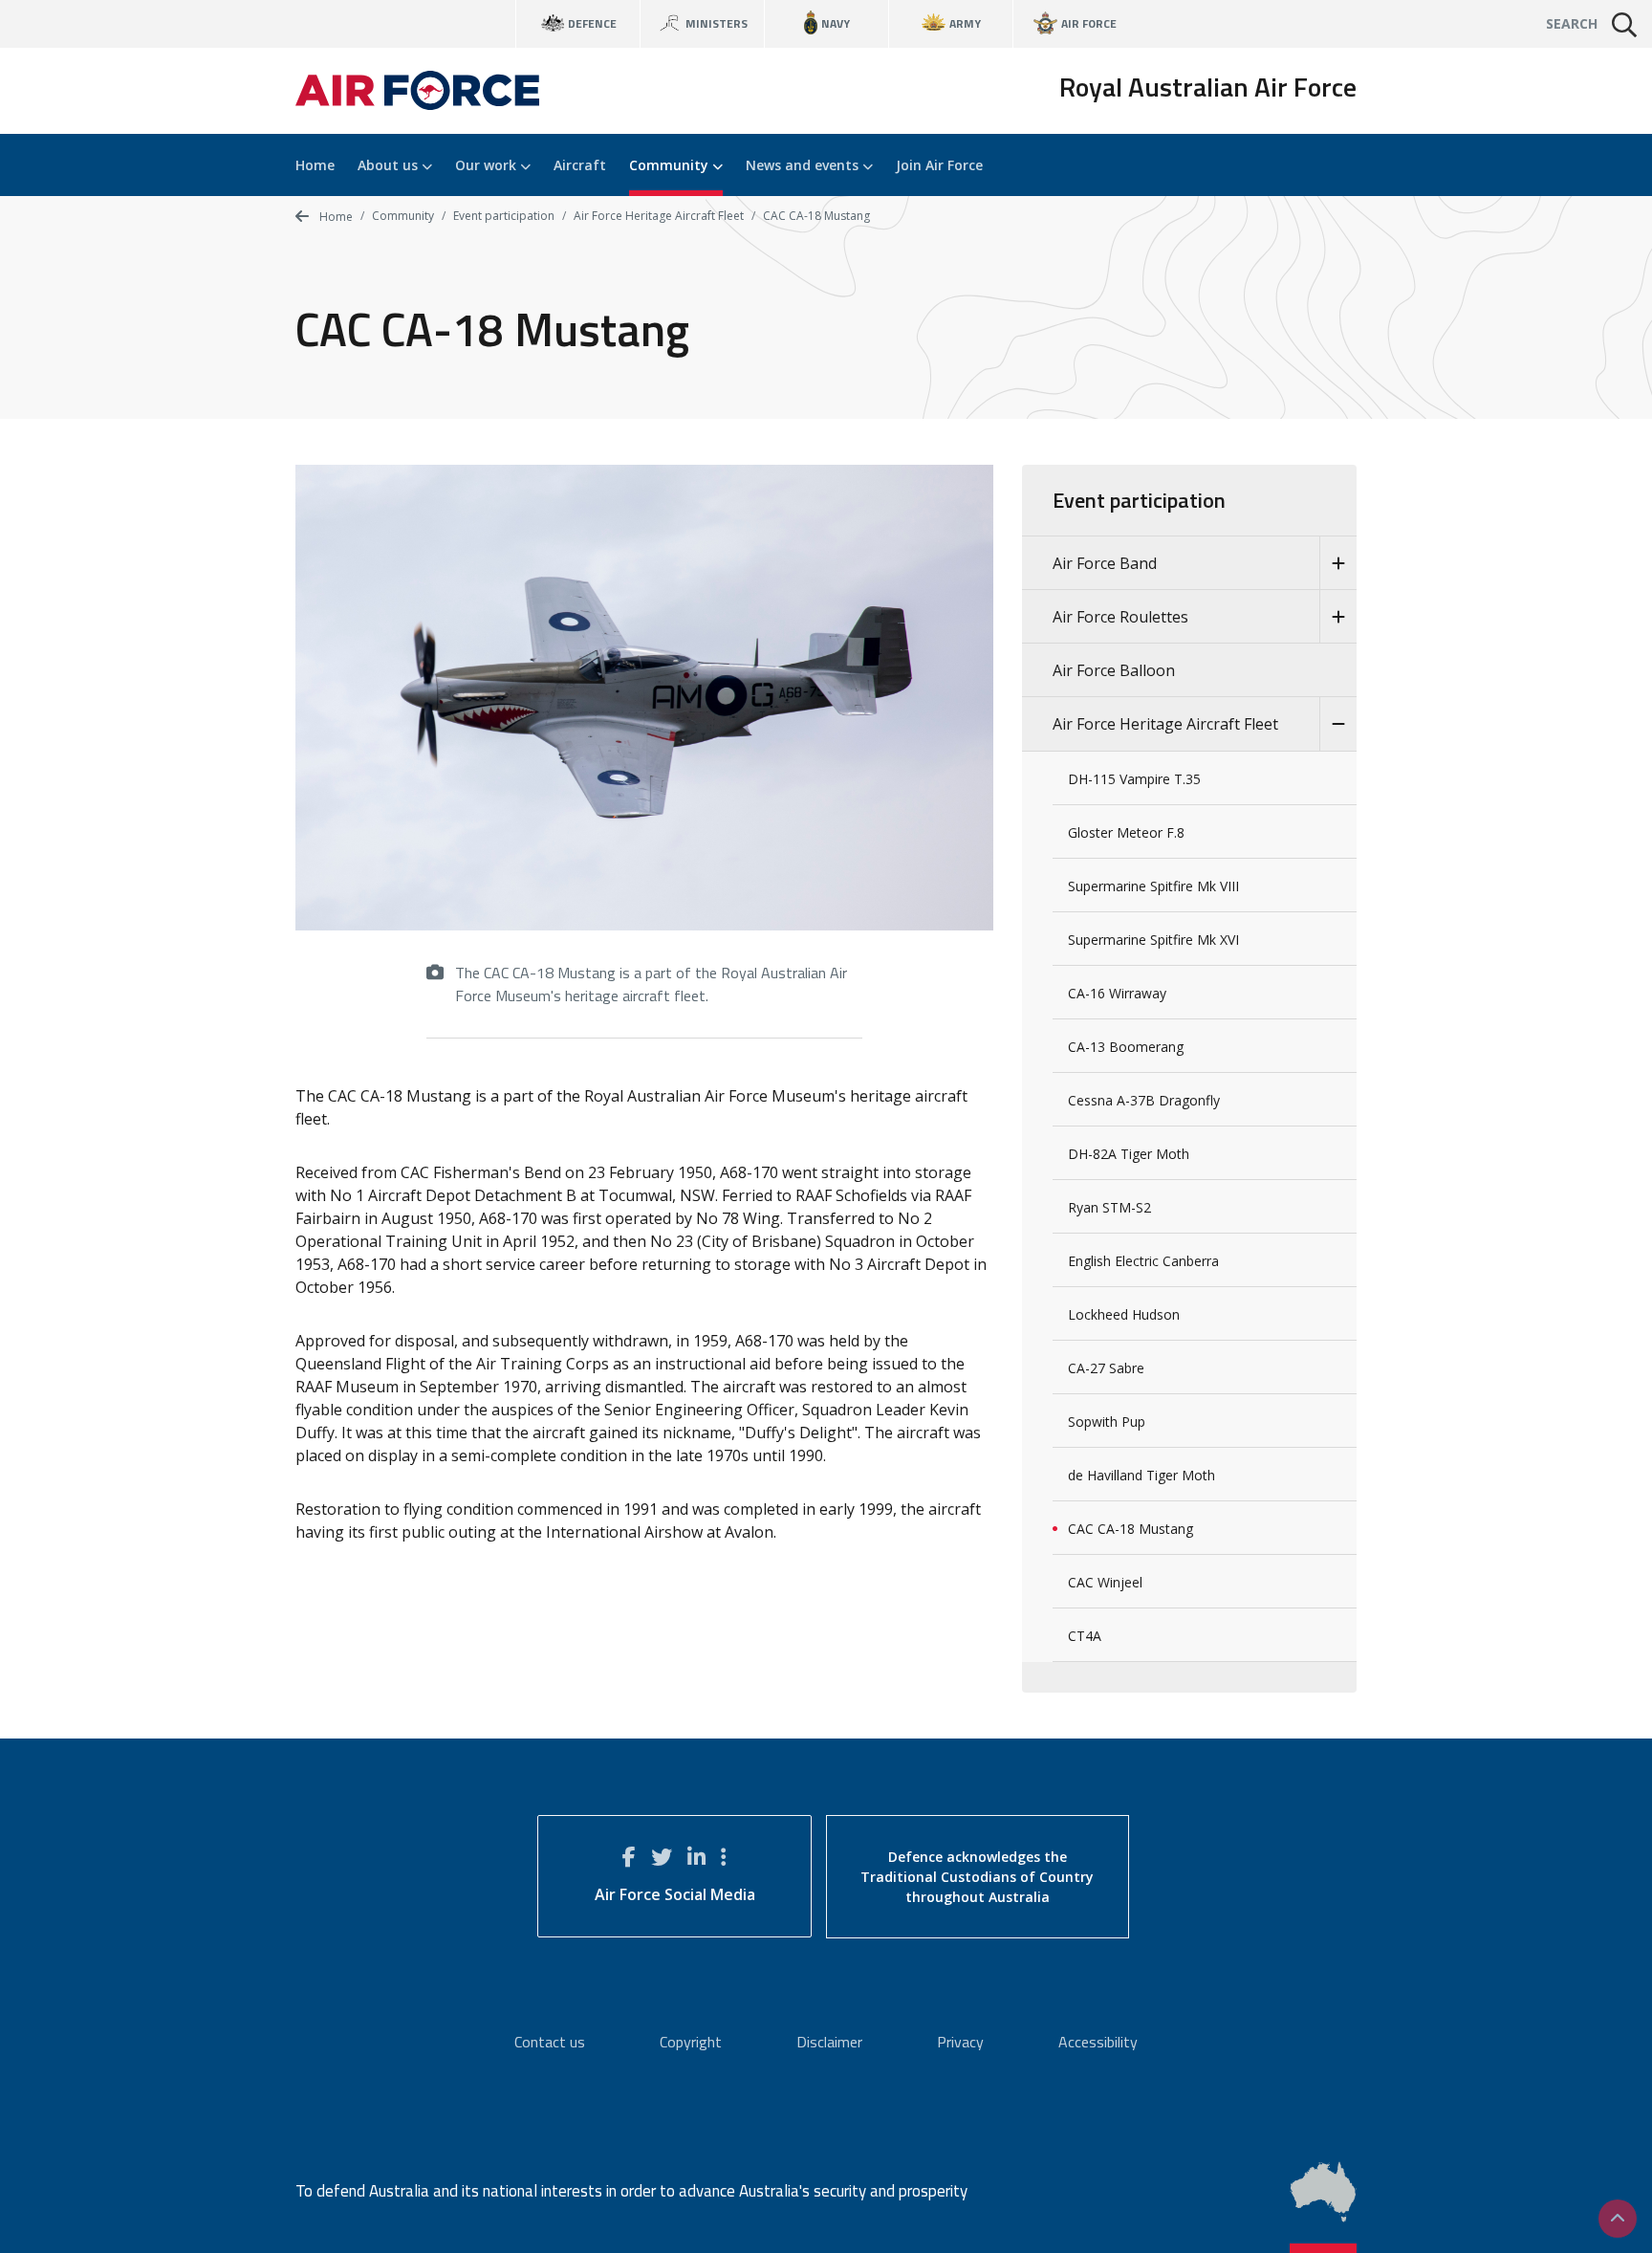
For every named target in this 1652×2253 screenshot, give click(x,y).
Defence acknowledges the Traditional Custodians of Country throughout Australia (977, 1877)
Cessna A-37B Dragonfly (1144, 1100)
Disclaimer (829, 2042)
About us (390, 165)
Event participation (504, 216)
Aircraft (580, 165)
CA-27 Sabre (1106, 1368)
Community (671, 165)
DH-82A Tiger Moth (1129, 1154)
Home (315, 165)
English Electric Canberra (1143, 1261)
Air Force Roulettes (1120, 617)
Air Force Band (1105, 563)
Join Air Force (939, 165)
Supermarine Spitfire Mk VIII (1153, 886)
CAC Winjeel (1105, 1582)
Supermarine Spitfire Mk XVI (1153, 940)
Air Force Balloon (1114, 670)
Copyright (691, 2042)
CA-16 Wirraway (1117, 993)
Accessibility (1098, 2042)
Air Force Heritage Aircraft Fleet (659, 216)
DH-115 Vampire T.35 (1134, 779)
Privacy (960, 2042)
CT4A (1085, 1636)
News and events (804, 165)
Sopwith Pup (1107, 1422)
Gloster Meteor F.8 (1126, 832)
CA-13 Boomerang (1126, 1047)
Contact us (550, 2042)
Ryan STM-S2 (1109, 1207)
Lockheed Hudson (1124, 1314)
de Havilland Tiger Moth (1141, 1475)
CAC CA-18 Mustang (1130, 1529)
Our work (488, 165)
